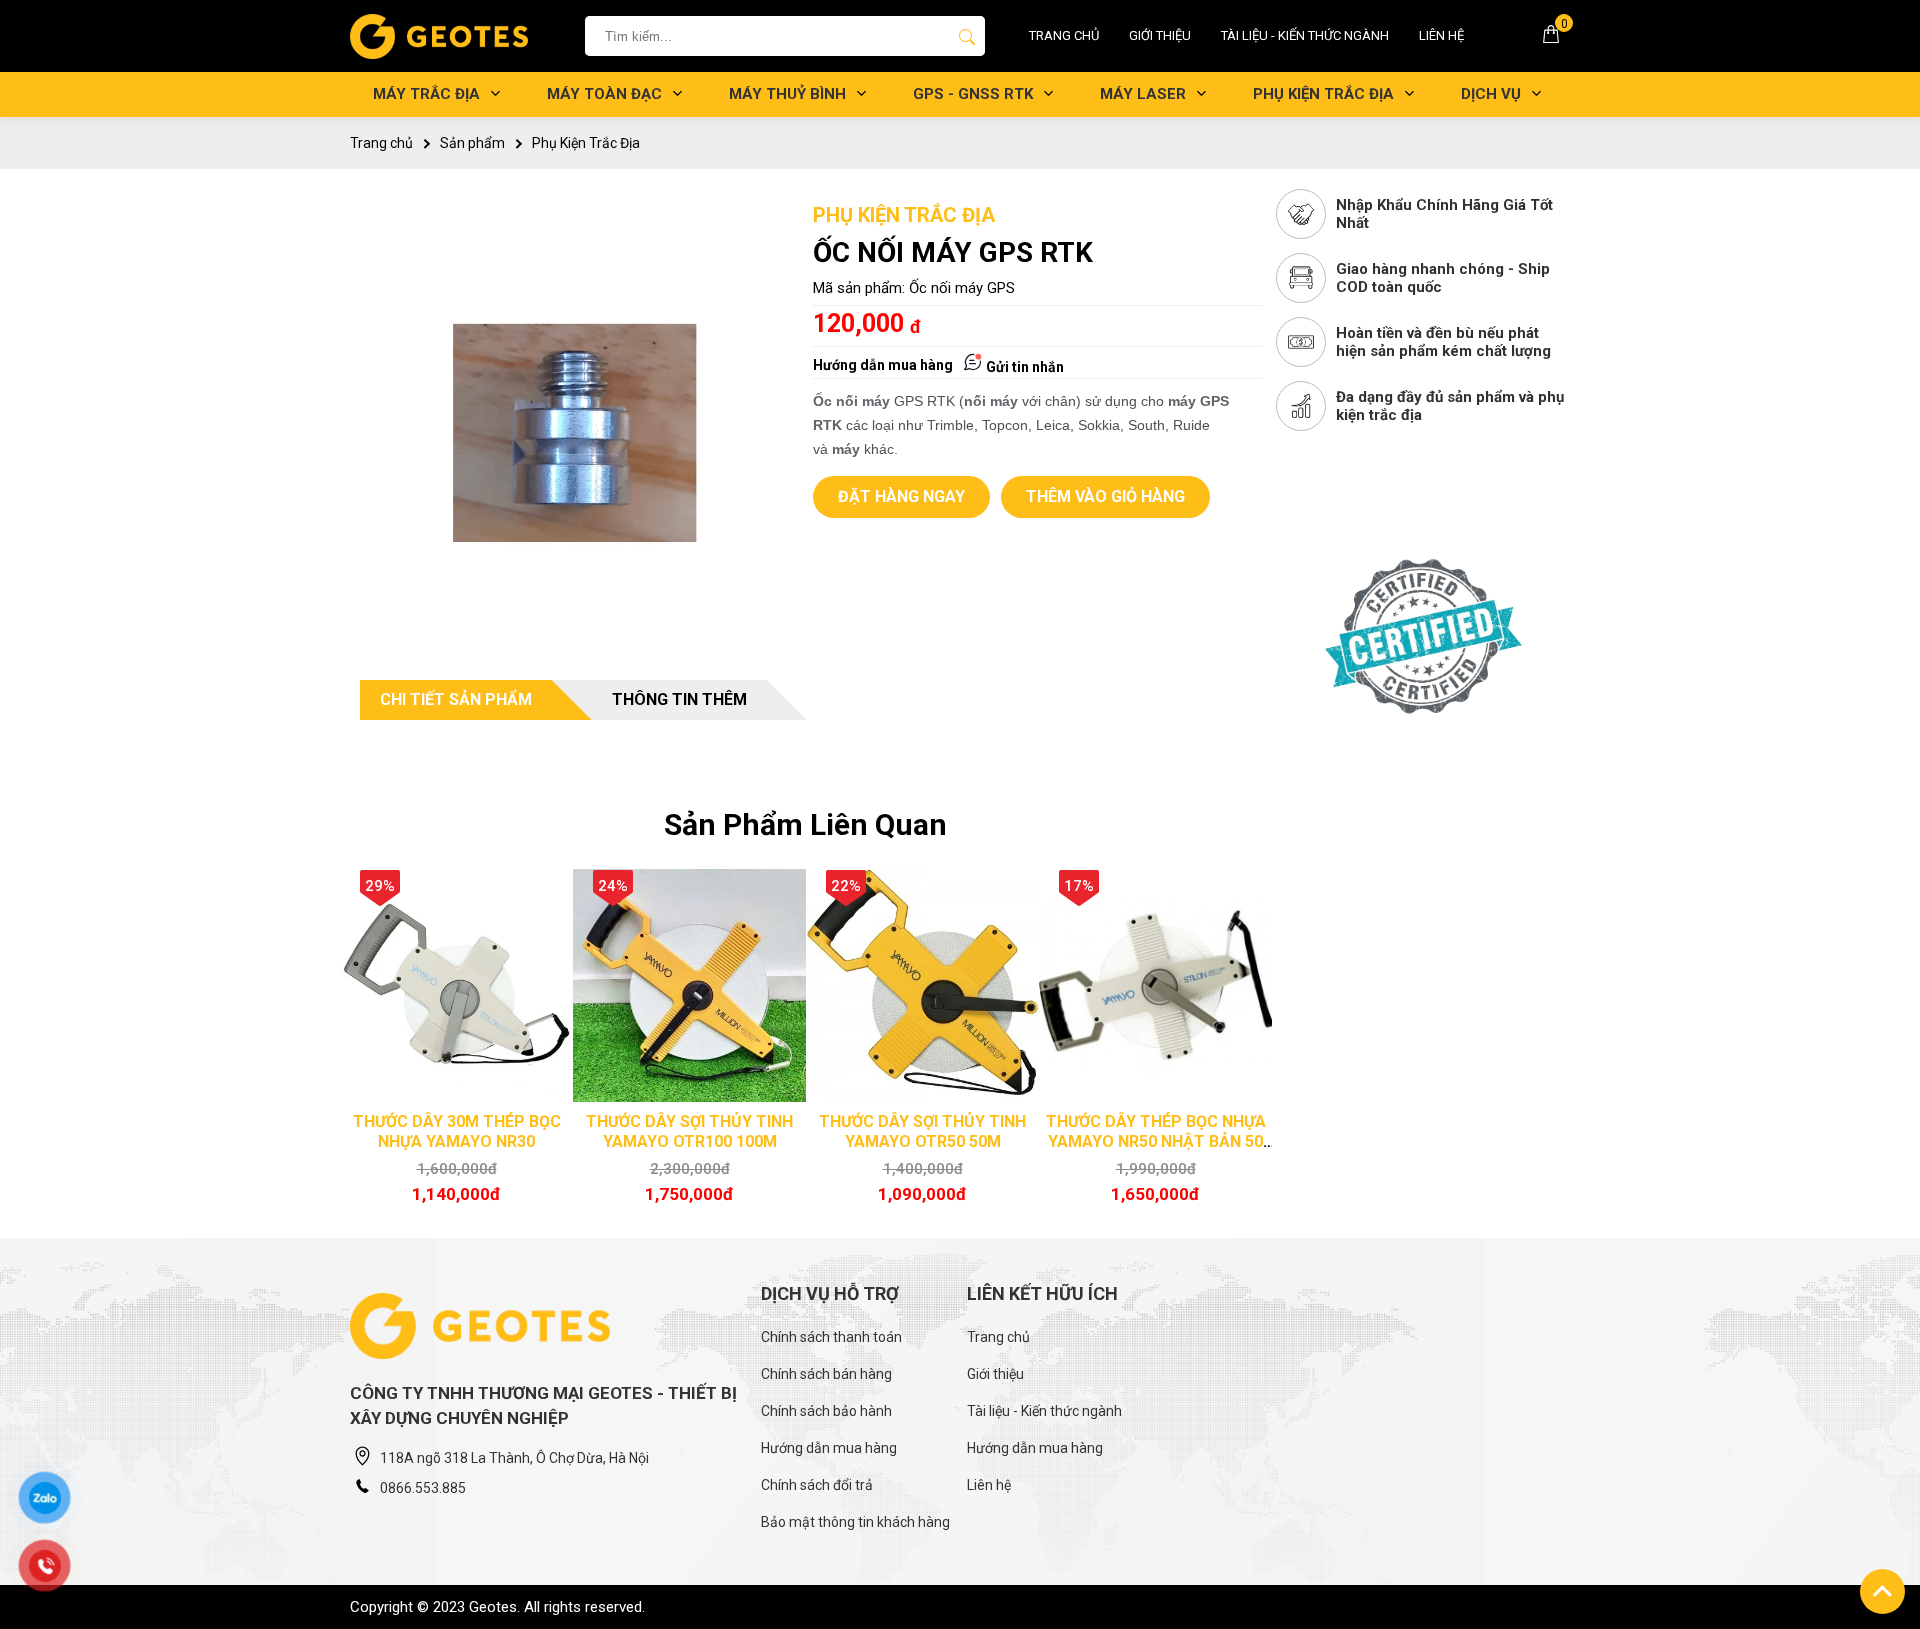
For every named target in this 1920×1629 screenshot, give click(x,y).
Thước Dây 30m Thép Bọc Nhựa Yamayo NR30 (457, 1131)
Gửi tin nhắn (1023, 367)
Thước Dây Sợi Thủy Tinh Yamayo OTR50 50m (922, 1131)
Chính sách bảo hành (826, 1411)
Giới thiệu (1160, 35)
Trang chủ (1064, 35)
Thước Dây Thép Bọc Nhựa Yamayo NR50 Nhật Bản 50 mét (1156, 1141)
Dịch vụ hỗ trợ (830, 1293)
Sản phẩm (472, 143)
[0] (1551, 39)
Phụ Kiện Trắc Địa (586, 143)
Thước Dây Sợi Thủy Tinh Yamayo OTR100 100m (689, 1131)
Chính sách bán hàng (826, 1374)
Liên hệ (1441, 35)
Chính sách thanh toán (831, 1337)
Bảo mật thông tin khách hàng (855, 1522)
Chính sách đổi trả (817, 1485)
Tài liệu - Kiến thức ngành (1305, 35)
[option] (456, 1041)
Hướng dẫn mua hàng (883, 365)
